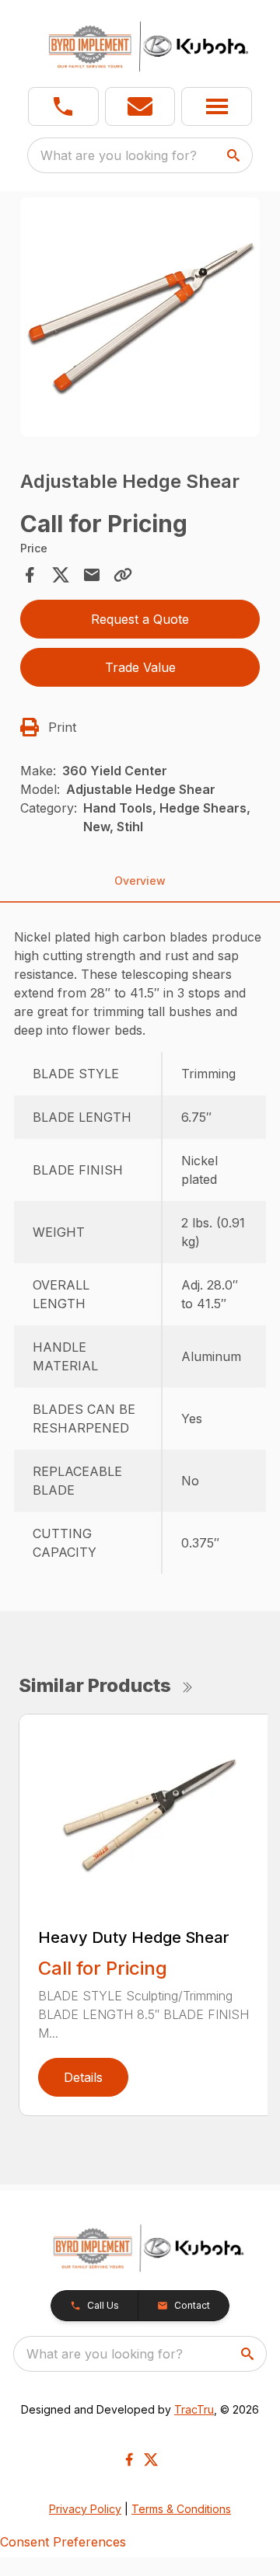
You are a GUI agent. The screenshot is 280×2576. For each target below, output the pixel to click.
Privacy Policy (85, 2509)
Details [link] (83, 2077)
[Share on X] (61, 575)
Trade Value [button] (140, 667)
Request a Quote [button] (140, 619)
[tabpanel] (140, 319)
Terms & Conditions (181, 2509)
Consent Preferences (63, 2542)
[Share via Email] (92, 575)
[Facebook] (129, 2459)
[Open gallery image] (140, 317)
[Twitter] (151, 2459)
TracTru (194, 2409)
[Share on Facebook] (30, 575)
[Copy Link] (123, 575)
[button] (63, 106)
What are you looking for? (119, 155)
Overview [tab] (140, 881)
